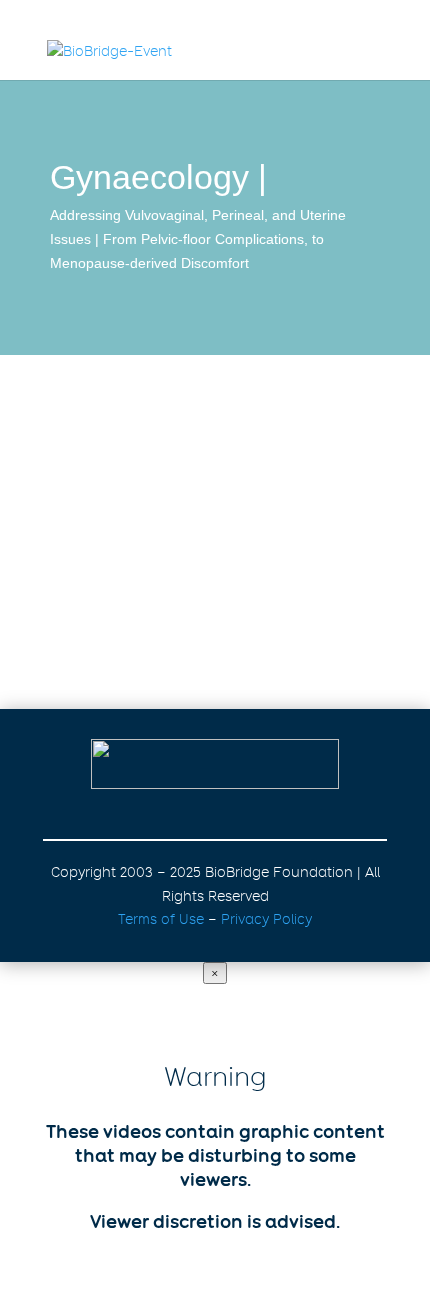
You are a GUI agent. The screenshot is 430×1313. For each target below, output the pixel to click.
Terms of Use (161, 919)
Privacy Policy (266, 919)
